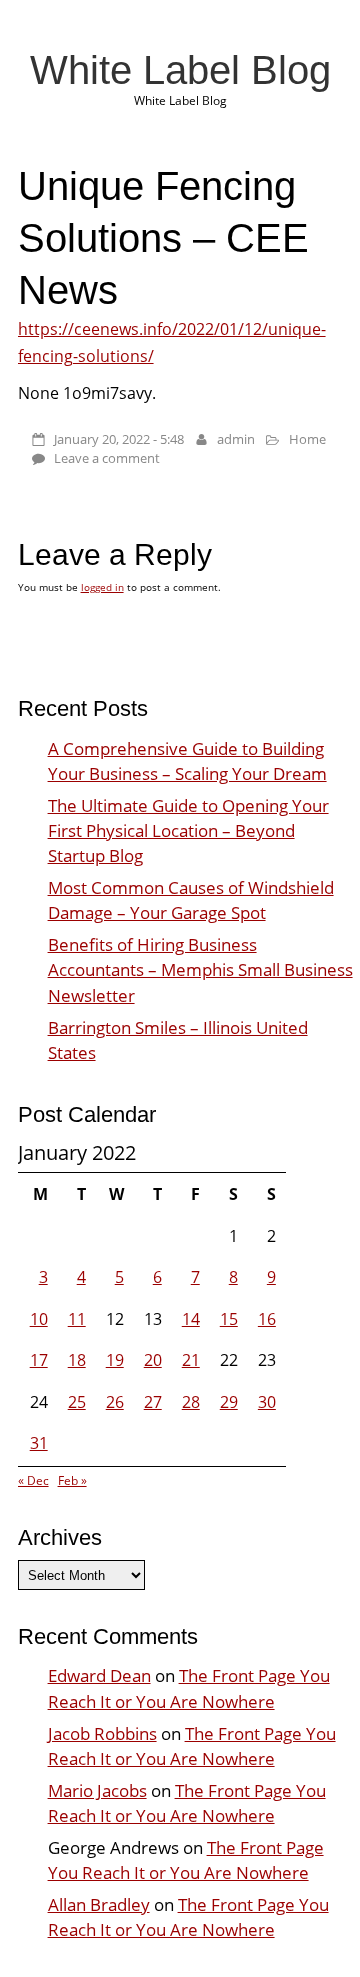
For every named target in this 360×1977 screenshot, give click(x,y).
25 (77, 1402)
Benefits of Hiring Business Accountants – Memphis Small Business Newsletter (200, 969)
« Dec (33, 1480)
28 (191, 1402)
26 (115, 1402)
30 (267, 1402)
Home (307, 439)
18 (77, 1360)
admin (236, 439)
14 (191, 1319)
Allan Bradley (99, 1904)
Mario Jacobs (97, 1790)
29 (229, 1402)
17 (39, 1360)
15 (229, 1319)
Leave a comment (107, 458)
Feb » (72, 1480)
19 (115, 1360)
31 (39, 1443)
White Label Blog (180, 70)
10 (39, 1319)
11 (77, 1319)
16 (267, 1319)
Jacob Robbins (102, 1733)
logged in (102, 587)
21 (191, 1360)
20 (153, 1360)
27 (153, 1402)
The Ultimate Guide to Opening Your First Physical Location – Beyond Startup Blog (188, 830)
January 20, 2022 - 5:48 (119, 439)
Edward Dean (99, 1675)
